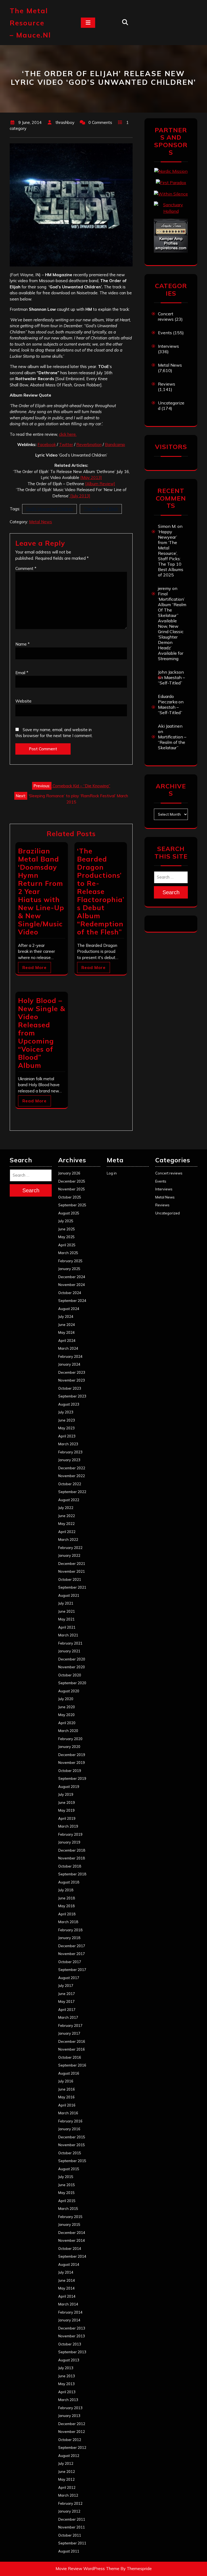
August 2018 (69, 1882)
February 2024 (70, 1356)
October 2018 (70, 1866)
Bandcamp (115, 445)
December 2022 (72, 1468)
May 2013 (66, 2384)
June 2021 (67, 1611)
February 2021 (70, 1643)
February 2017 (70, 2025)
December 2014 (72, 2233)
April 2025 (67, 1245)
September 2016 (72, 2065)
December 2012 (72, 2424)
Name (23, 644)
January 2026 (69, 1173)
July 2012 (66, 2463)
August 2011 (69, 2551)
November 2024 (72, 1285)
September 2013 (72, 2352)
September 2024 (72, 1301)
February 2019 (70, 1834)
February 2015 (70, 2217)
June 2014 (67, 2280)
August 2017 (69, 1978)
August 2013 (69, 2360)
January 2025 (69, 1269)
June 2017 (67, 1994)
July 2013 (66, 2368)
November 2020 (72, 1667)
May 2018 (66, 1906)
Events (165, 333)
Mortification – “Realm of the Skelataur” (172, 742)
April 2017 (67, 2010)
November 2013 (72, 2336)
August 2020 (69, 1691)
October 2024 (70, 1293)
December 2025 (72, 1181)
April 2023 (67, 1436)
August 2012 (69, 2456)
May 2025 (66, 1237)
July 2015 (66, 2177)
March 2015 (68, 2209)
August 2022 (69, 1500)
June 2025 (67, 1229)
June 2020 (67, 1707)
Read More (34, 968)
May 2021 (66, 1619)
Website (23, 701)
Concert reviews (166, 316)
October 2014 (70, 2248)
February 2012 (70, 2503)
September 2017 (72, 1970)
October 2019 (70, 1771)
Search (171, 892)
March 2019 (68, 1826)
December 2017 (72, 1946)
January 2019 (69, 1842)
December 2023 (72, 1372)
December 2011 (72, 2519)
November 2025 (72, 1189)
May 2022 (66, 1524)
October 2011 (70, 2535)
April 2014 (67, 2296)
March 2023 (68, 1444)
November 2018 (72, 1858)
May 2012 (66, 2479)
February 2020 (70, 1739)
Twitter (66, 445)
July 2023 (66, 1412)
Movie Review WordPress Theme (87, 2569)
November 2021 (72, 1571)
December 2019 (72, 1755)
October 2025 (70, 1197)
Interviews (168, 346)
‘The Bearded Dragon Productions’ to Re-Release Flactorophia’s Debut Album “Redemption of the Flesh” (101, 891)
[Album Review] (100, 484)
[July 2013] (80, 496)
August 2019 (69, 1787)
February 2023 (70, 1452)
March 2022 (68, 1539)
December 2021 (72, 1564)
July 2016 (66, 2081)
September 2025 (72, 1205)
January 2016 (69, 2129)
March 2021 (68, 1635)
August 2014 (69, 2264)
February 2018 (70, 1930)
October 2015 (70, 2153)
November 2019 (72, 1763)
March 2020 (68, 1731)
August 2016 (69, 2073)
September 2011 (72, 2543)
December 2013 (72, 2328)
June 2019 (67, 1802)
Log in (112, 1173)
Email (22, 673)
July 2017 (66, 1986)
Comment (26, 568)
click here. (68, 434)
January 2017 (69, 2033)
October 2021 (70, 1579)
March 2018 (68, 1922)
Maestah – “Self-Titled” (171, 680)
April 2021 (67, 1627)
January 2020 (69, 1747)
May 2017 (66, 2001)
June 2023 (67, 1420)
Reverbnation (89, 445)
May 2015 (66, 2193)
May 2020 (66, 1715)
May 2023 (66, 1428)
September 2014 (72, 2256)
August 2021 (69, 1595)
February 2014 (70, 2312)
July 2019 (66, 1794)
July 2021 (66, 1603)
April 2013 (67, 2392)
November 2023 (72, 1380)
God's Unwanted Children (49, 509)
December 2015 (72, 2137)
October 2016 (70, 2057)
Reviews (167, 384)
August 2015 (69, 2169)
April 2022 (67, 1532)
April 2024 (67, 1341)
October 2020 (70, 1675)
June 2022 (67, 1516)
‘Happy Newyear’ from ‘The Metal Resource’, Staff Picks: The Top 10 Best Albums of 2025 (171, 553)
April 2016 (67, 2105)
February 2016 (70, 2121)
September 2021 (72, 1587)
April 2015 (67, 2201)
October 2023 (70, 1388)
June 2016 (67, 2089)
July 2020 (66, 1699)
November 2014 (72, 2240)
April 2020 (67, 1723)
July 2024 (66, 1316)
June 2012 (67, 2472)
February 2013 (70, 2408)
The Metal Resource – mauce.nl (30, 23)
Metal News (41, 522)
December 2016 (72, 2041)
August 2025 (69, 1213)
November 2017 (72, 1954)
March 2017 (68, 2017)
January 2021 (69, 1651)
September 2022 (72, 1492)
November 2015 (72, 2145)
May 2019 (66, 1810)
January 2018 (69, 1938)
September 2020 (72, 1683)
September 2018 (72, 1874)
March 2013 (68, 2400)
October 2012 (70, 2440)
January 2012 (69, 2511)
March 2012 (68, 2495)
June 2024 (67, 1325)
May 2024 (66, 1332)
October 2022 (70, 1484)
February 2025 (70, 1261)
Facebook (47, 445)
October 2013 (70, 2344)
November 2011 (72, 2527)
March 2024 (68, 1348)
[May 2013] (91, 477)
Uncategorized (168, 1213)
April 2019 (67, 1818)
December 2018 (72, 1850)
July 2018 (66, 1890)
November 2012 (72, 2432)
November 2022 (72, 1476)
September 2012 (72, 2447)
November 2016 (72, 2049)
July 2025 (66, 1221)
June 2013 (67, 2376)
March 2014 (68, 2304)
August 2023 (69, 1404)
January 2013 (69, 2416)
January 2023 (69, 1460)
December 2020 (72, 1659)
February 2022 (70, 1548)
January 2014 (69, 2320)
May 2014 (66, 2288)
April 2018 (67, 1914)
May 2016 (66, 2097)
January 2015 (69, 2224)
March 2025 (68, 1253)
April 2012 (67, 2487)
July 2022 (66, 1508)
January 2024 (69, 1364)
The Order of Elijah (101, 509)
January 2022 (69, 1555)
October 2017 (70, 1962)
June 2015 (67, 2185)
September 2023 (72, 1396)
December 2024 (72, 1277)
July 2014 (66, 2272)
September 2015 (72, 2161)
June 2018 (67, 1898)
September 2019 (72, 1778)
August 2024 (69, 1309)
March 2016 (68, 2113)
